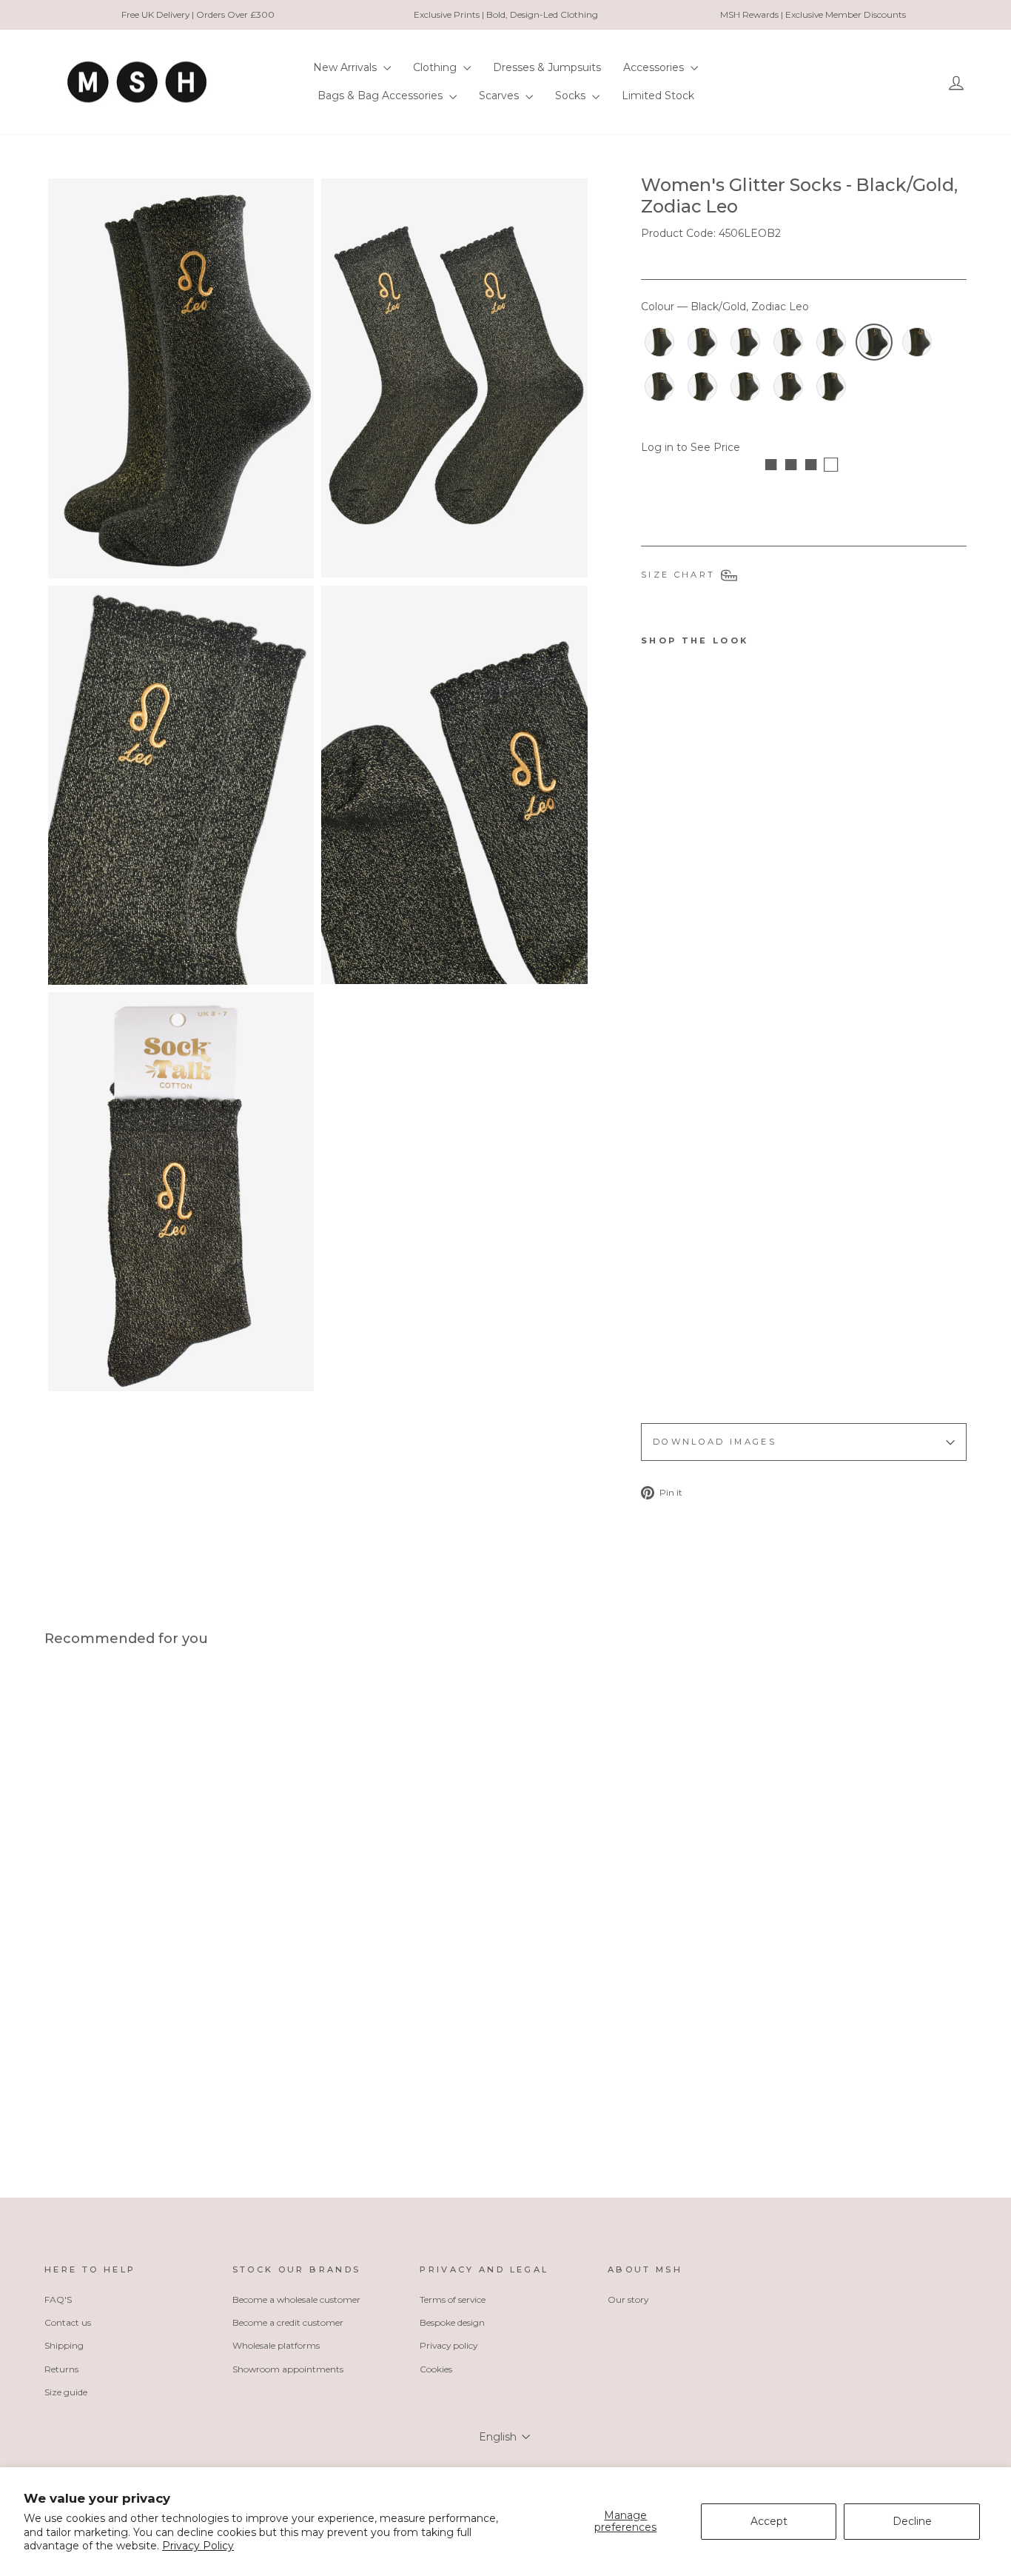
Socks (572, 96)
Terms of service (453, 2299)
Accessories (655, 67)
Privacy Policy (198, 2546)
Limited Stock (658, 96)
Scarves (500, 96)
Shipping (64, 2345)
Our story (628, 2299)
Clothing (436, 67)
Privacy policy (449, 2345)
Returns (61, 2369)
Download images (715, 1442)
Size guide (66, 2392)
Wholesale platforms (276, 2345)
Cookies (436, 2369)
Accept (769, 2521)
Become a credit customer (288, 2322)
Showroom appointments (288, 2369)
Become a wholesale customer (296, 2299)
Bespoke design (452, 2322)
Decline (912, 2521)
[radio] (659, 342)
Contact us (68, 2322)
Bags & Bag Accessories (382, 96)
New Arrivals (346, 67)
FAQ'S (58, 2299)
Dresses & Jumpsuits (547, 67)
